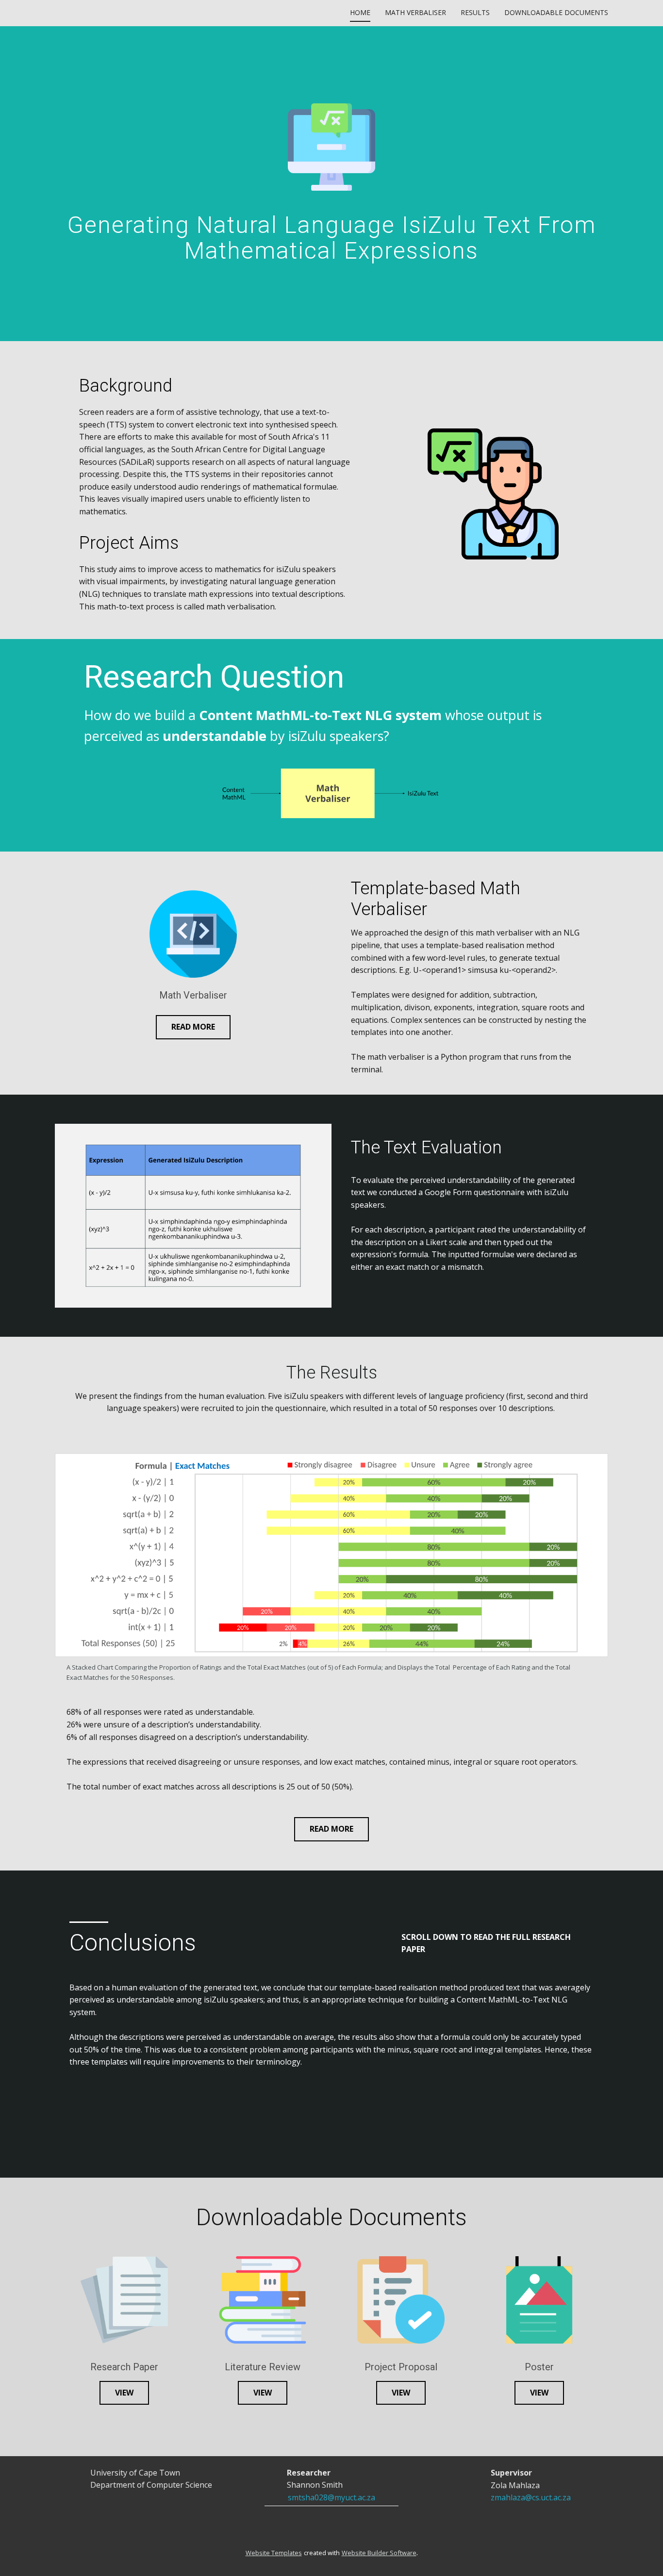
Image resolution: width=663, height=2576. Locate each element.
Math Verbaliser (415, 12)
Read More (193, 1027)
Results (475, 12)
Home (360, 12)
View (124, 2393)
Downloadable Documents (556, 12)
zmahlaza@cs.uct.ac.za (531, 2497)
